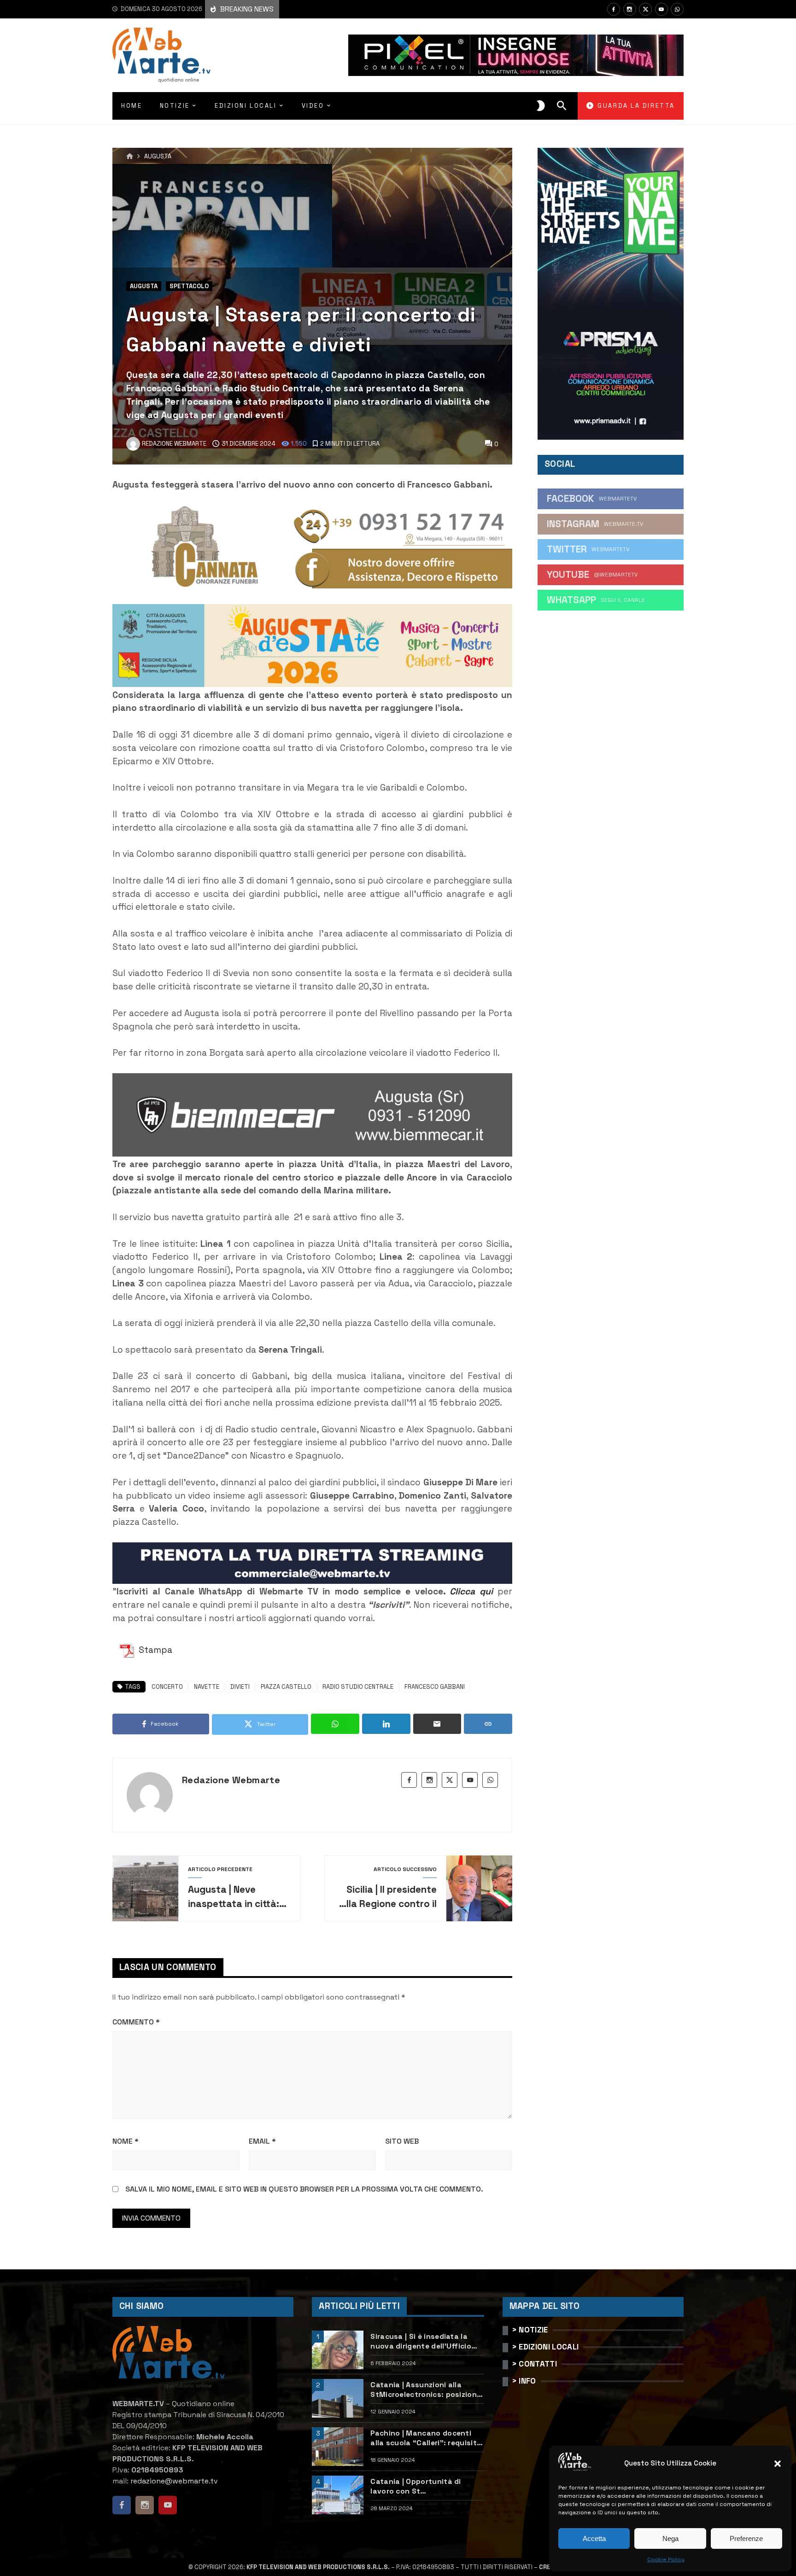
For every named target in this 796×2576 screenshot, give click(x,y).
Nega (670, 2538)
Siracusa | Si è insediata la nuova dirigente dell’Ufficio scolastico (421, 2341)
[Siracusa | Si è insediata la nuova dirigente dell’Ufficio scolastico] (338, 2350)
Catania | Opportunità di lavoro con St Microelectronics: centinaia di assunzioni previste (426, 2486)
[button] (778, 2464)
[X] (645, 9)
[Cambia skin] (541, 106)
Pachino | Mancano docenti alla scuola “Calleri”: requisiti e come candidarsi (424, 2438)
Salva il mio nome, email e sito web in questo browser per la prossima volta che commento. (304, 2189)
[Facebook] (614, 9)
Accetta (594, 2538)
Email (262, 2141)
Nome (126, 2141)
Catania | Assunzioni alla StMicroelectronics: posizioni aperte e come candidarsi (424, 2390)
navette (207, 1687)
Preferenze (746, 2538)
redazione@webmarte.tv (174, 2481)
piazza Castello (286, 1687)
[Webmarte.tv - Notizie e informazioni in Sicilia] (161, 55)
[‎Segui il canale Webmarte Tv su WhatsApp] (677, 9)
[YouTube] (661, 9)
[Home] (130, 157)
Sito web (402, 2141)
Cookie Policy (666, 2559)
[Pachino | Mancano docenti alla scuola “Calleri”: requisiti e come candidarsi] (338, 2447)
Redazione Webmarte (231, 1780)
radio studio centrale (358, 1687)
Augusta (158, 157)
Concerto (167, 1687)
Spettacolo (189, 286)
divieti (240, 1687)
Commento (136, 2022)
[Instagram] (630, 9)
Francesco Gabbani (435, 1687)
